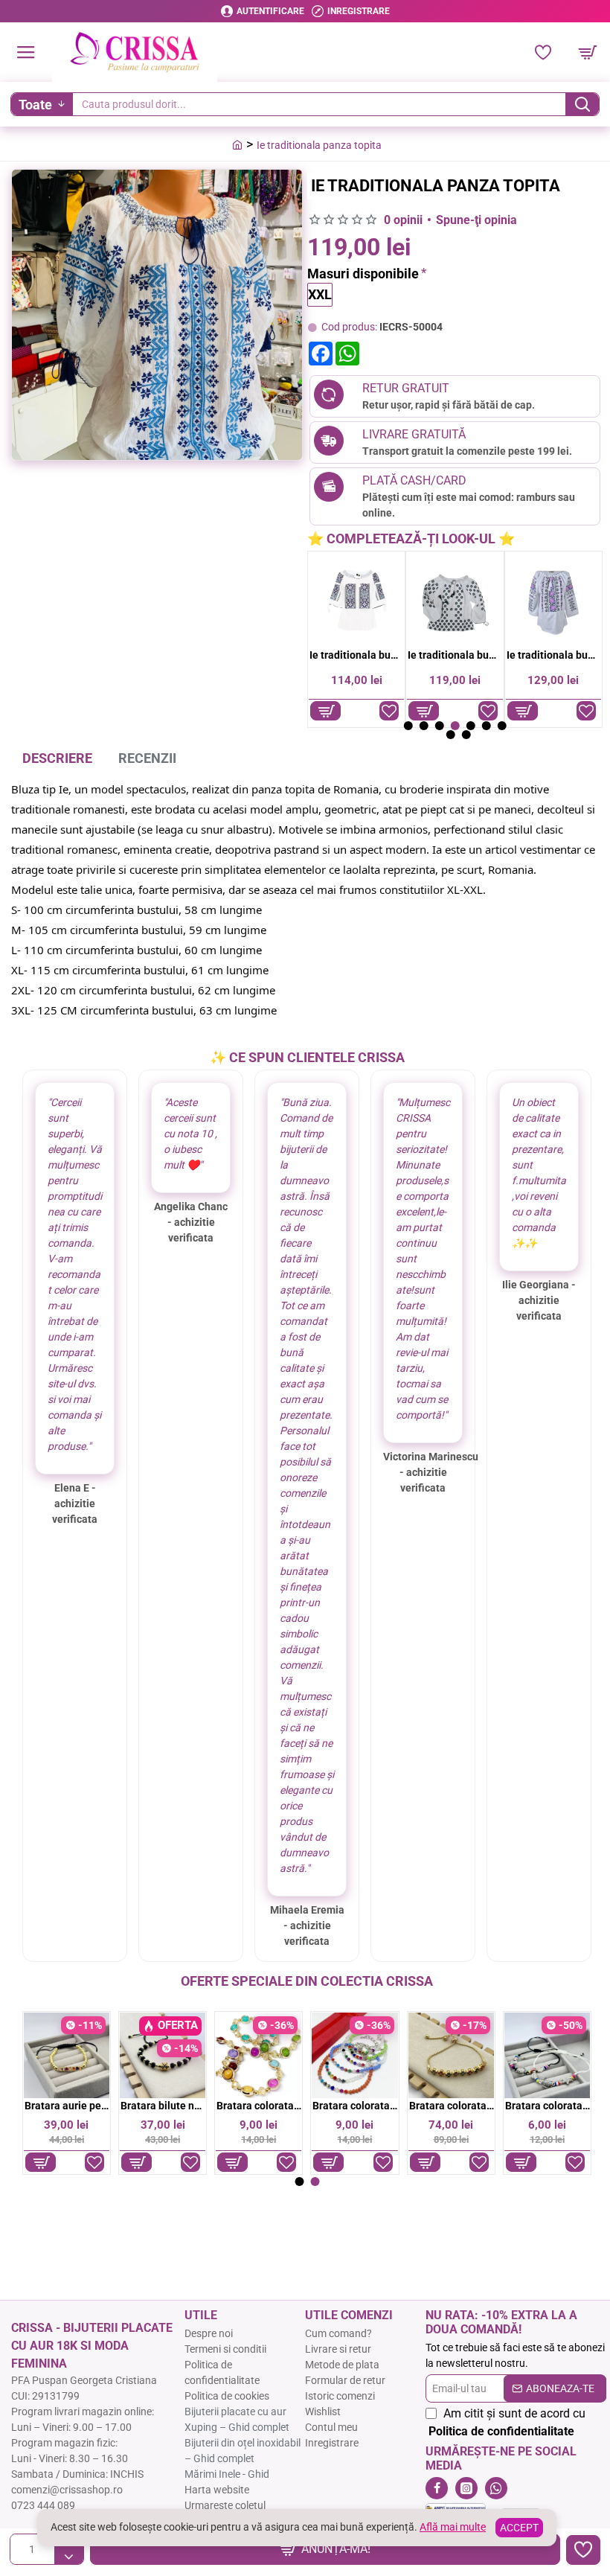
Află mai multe (453, 2527)
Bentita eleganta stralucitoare (259, 2106)
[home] (237, 144)
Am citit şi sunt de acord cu (507, 2422)
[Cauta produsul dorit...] (582, 104)
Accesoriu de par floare (67, 2106)
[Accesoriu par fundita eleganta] (163, 2055)
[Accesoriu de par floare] (67, 2055)
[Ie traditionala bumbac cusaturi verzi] (455, 600)
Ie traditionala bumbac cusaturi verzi (455, 655)
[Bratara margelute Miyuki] (450, 2055)
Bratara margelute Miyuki (451, 2106)
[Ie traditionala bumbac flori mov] (553, 600)
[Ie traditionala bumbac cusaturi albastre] (356, 600)
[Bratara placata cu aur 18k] (547, 2055)
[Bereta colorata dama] (354, 2055)
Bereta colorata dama (355, 2106)
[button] (325, 2549)
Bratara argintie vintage (548, 2106)
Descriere (57, 758)
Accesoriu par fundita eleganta (163, 2106)
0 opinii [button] (403, 220)
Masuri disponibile (363, 274)
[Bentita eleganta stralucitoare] (259, 2055)
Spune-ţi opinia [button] (476, 220)
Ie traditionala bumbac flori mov (554, 655)
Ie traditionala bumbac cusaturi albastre (357, 655)
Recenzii (147, 758)
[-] (69, 2557)
